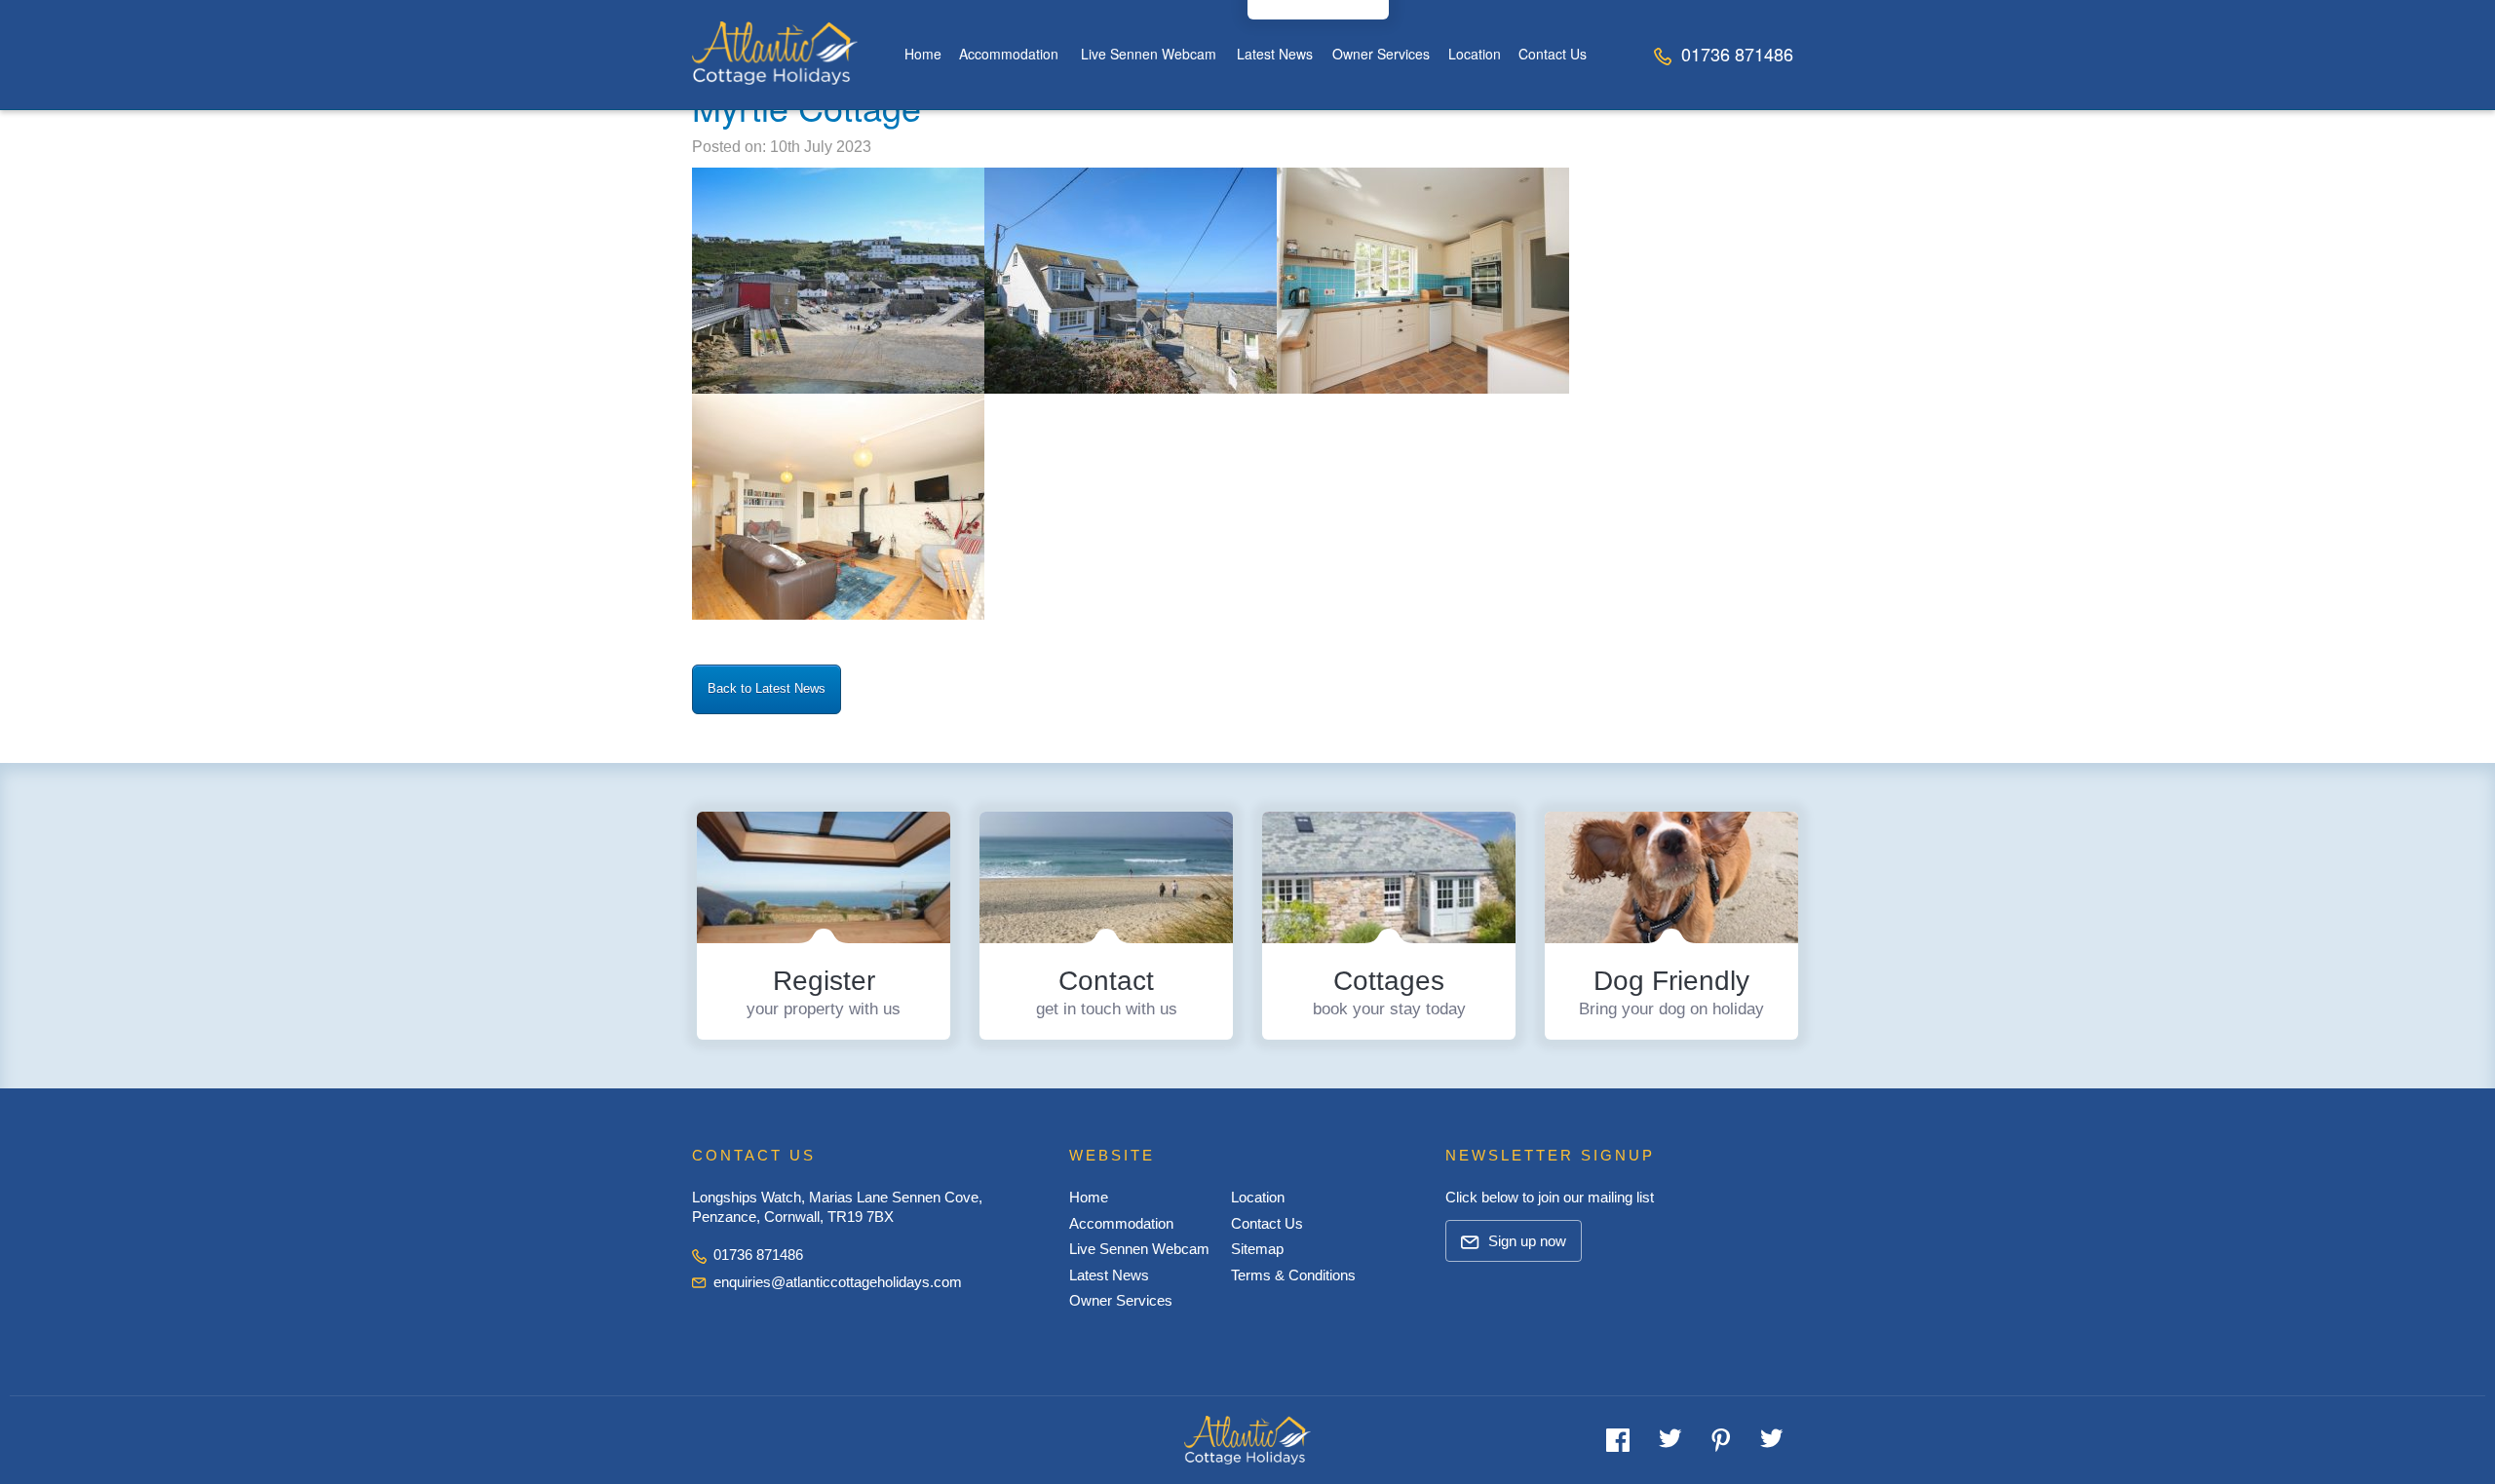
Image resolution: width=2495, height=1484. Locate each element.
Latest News (1275, 54)
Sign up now (1525, 1241)
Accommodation (1009, 54)
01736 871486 (1735, 54)
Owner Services (1381, 54)
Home (923, 54)
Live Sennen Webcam (1149, 54)
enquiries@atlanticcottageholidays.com (838, 1282)
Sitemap (1257, 1249)
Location (1475, 54)
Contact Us (1553, 54)
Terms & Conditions (1293, 1275)
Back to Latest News (767, 688)
